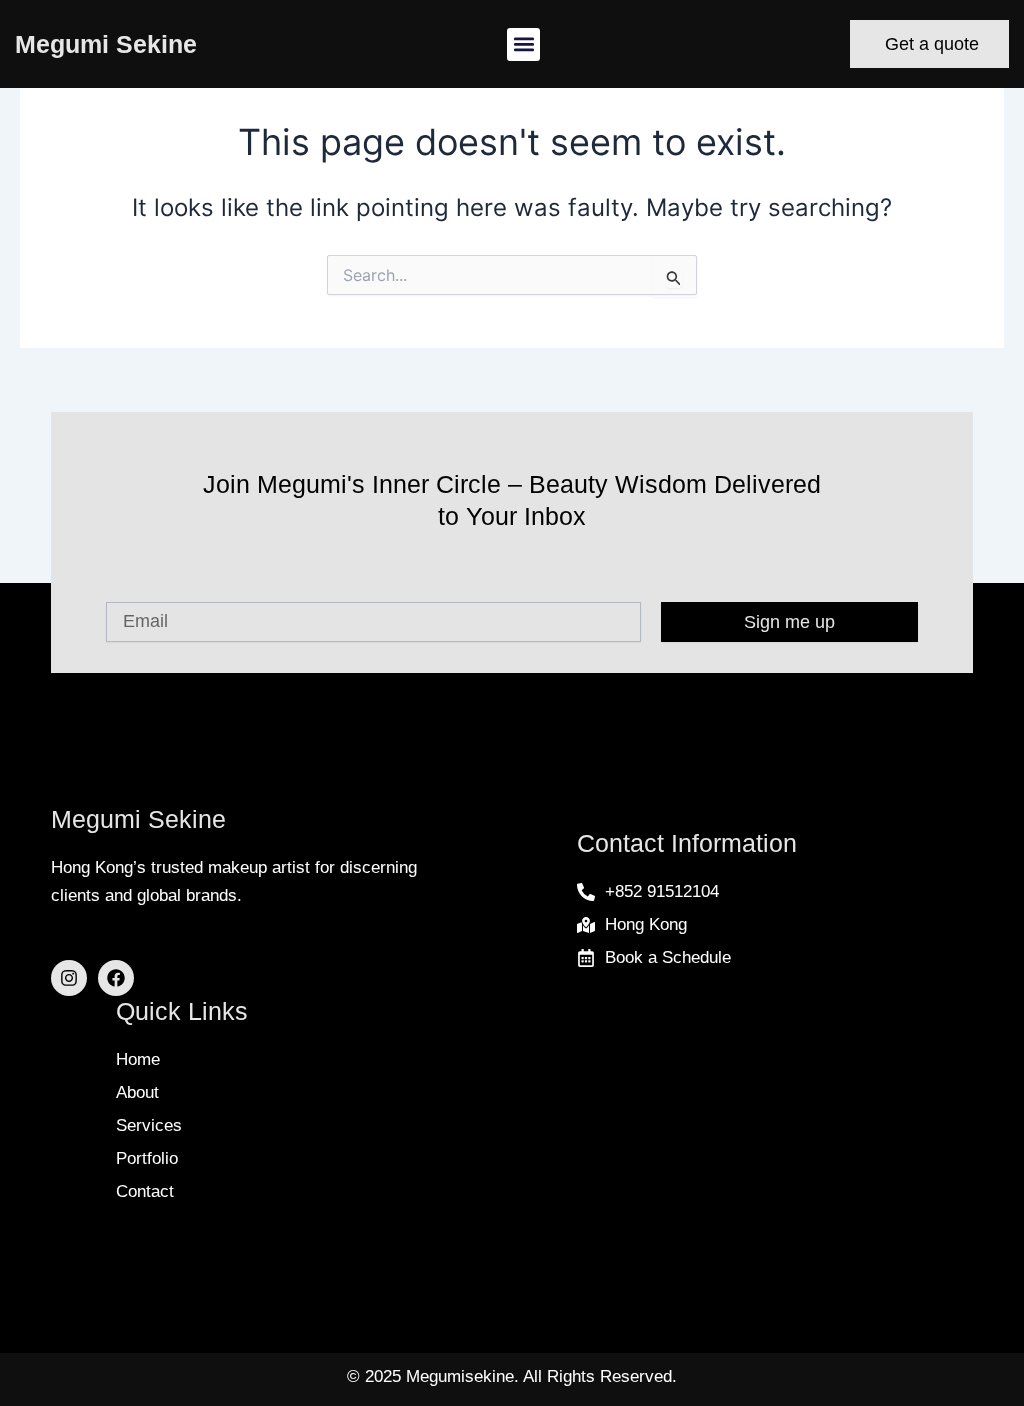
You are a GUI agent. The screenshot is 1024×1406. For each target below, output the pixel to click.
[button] (523, 44)
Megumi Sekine (106, 44)
